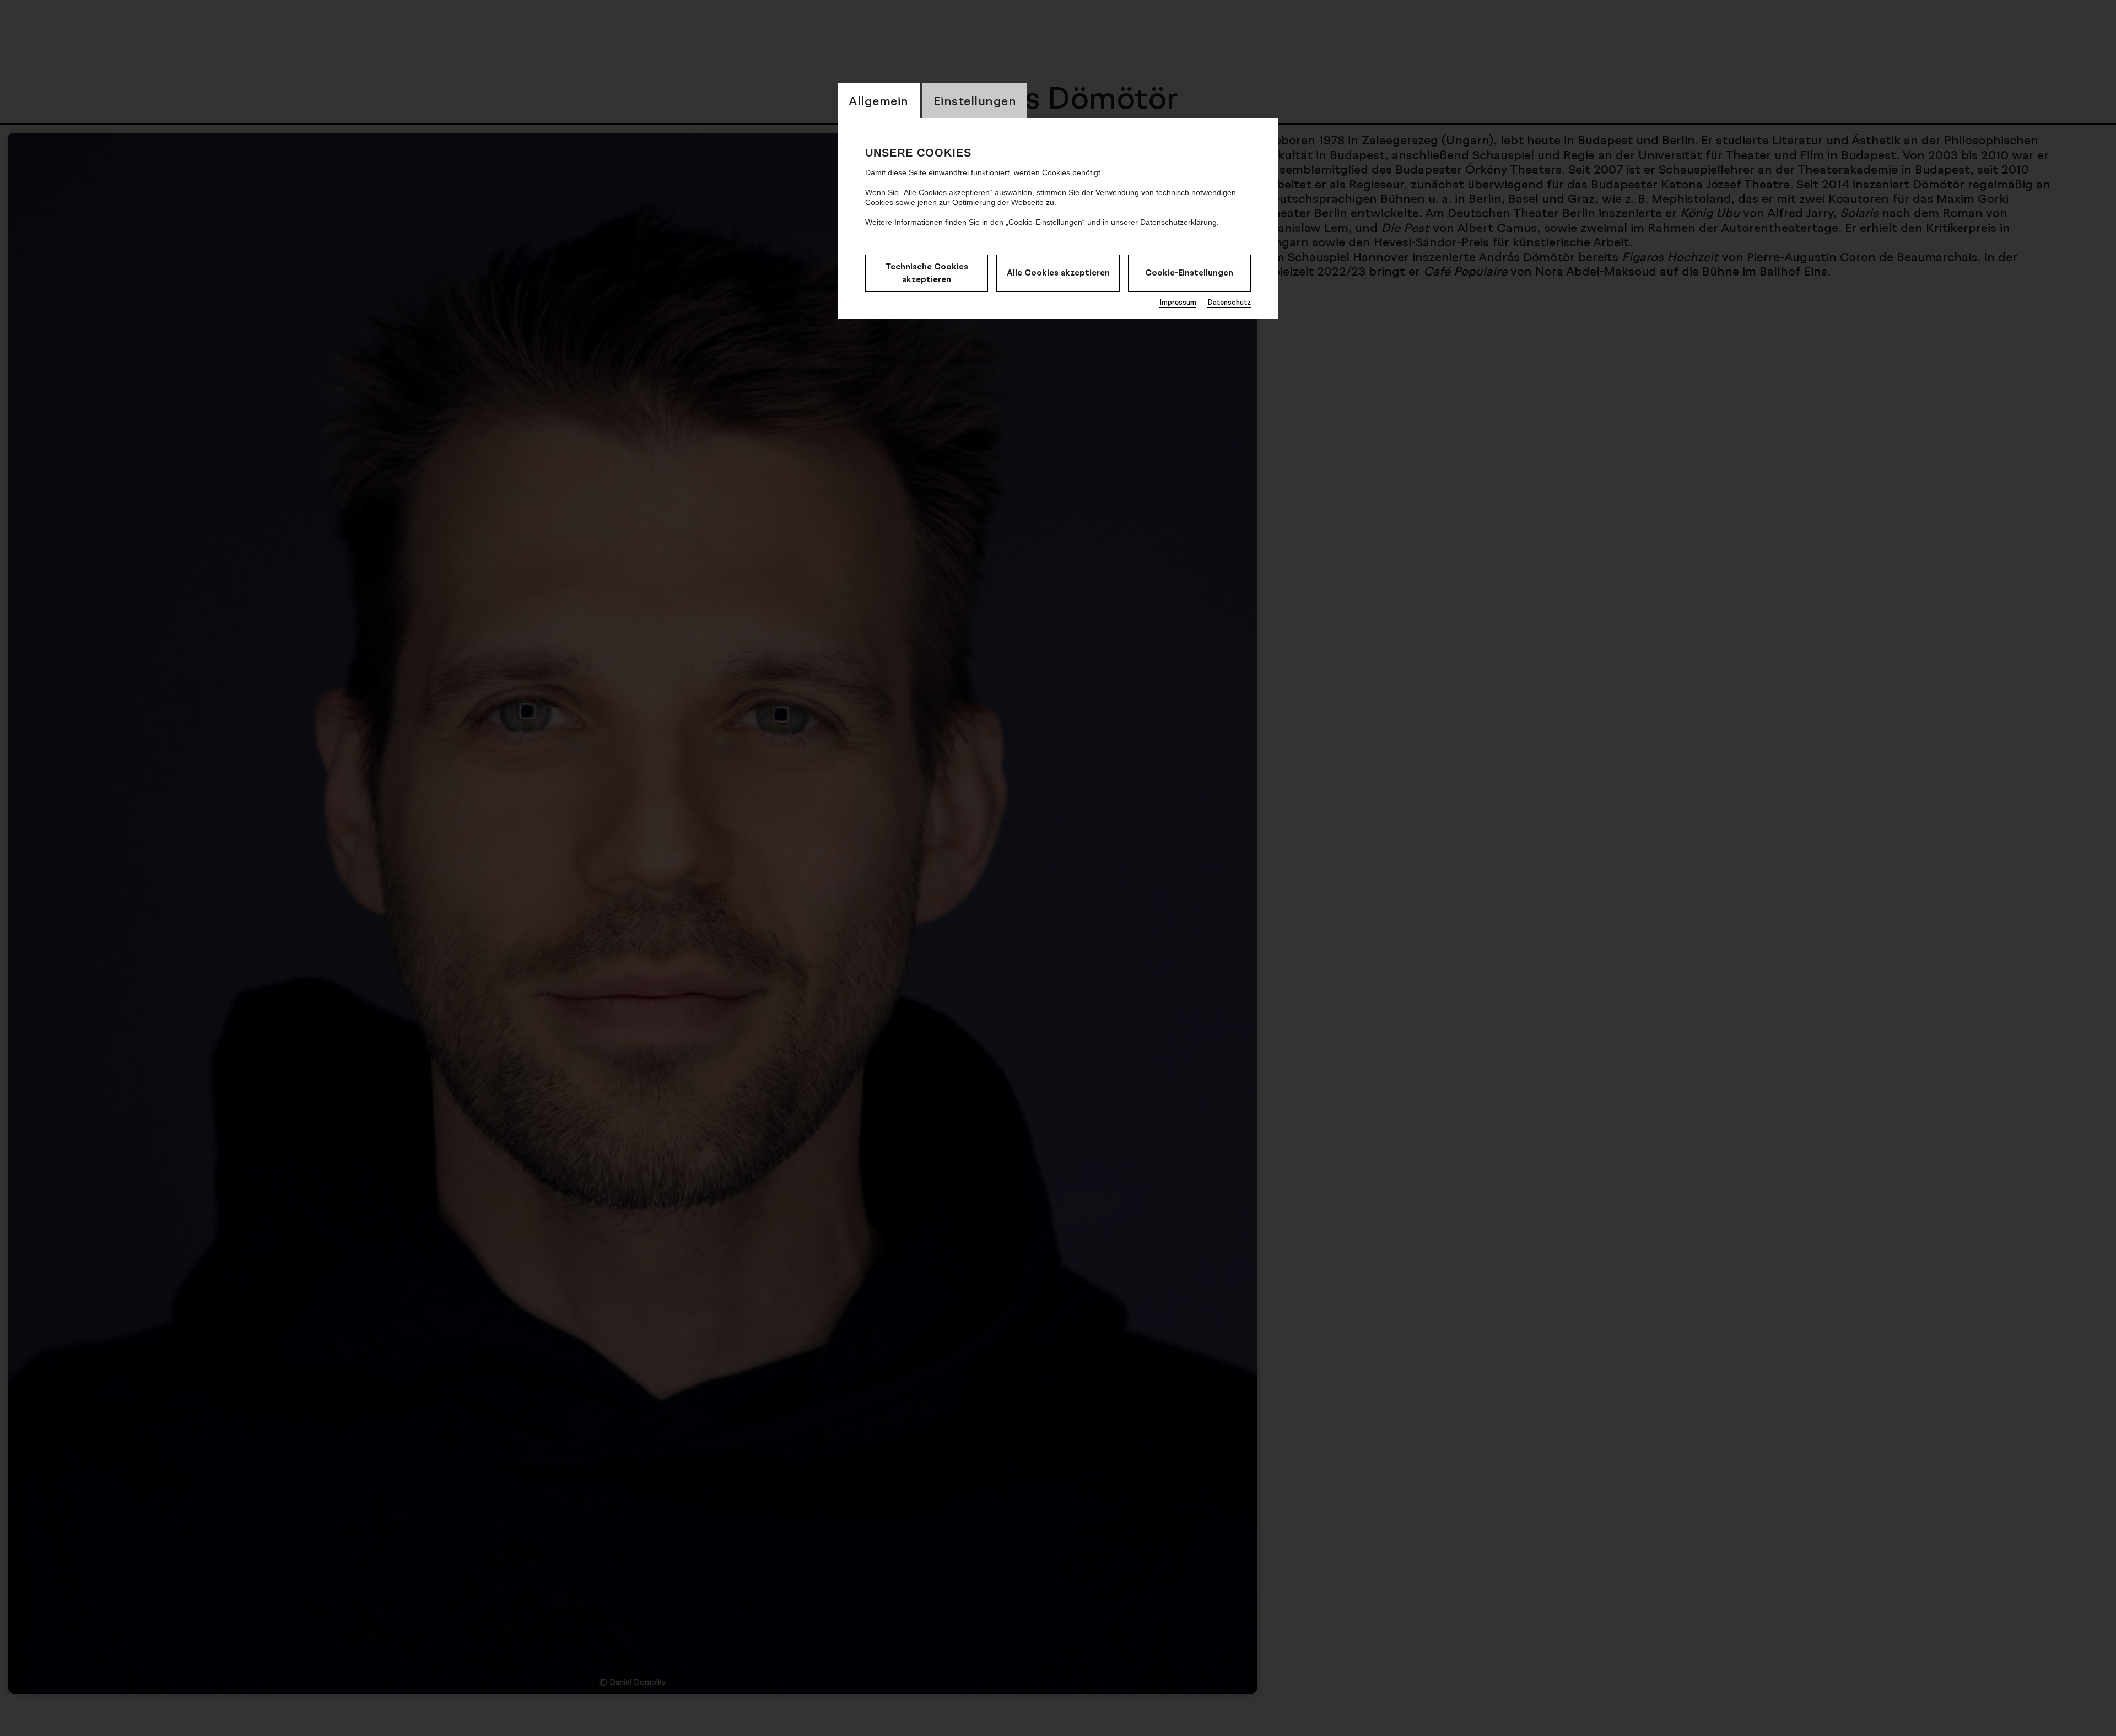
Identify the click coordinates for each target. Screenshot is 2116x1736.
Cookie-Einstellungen (1189, 273)
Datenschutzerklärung (1178, 222)
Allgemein (879, 101)
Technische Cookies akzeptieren (927, 273)
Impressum (1178, 302)
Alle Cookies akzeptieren (1058, 273)
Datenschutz (1229, 302)
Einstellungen (975, 101)
